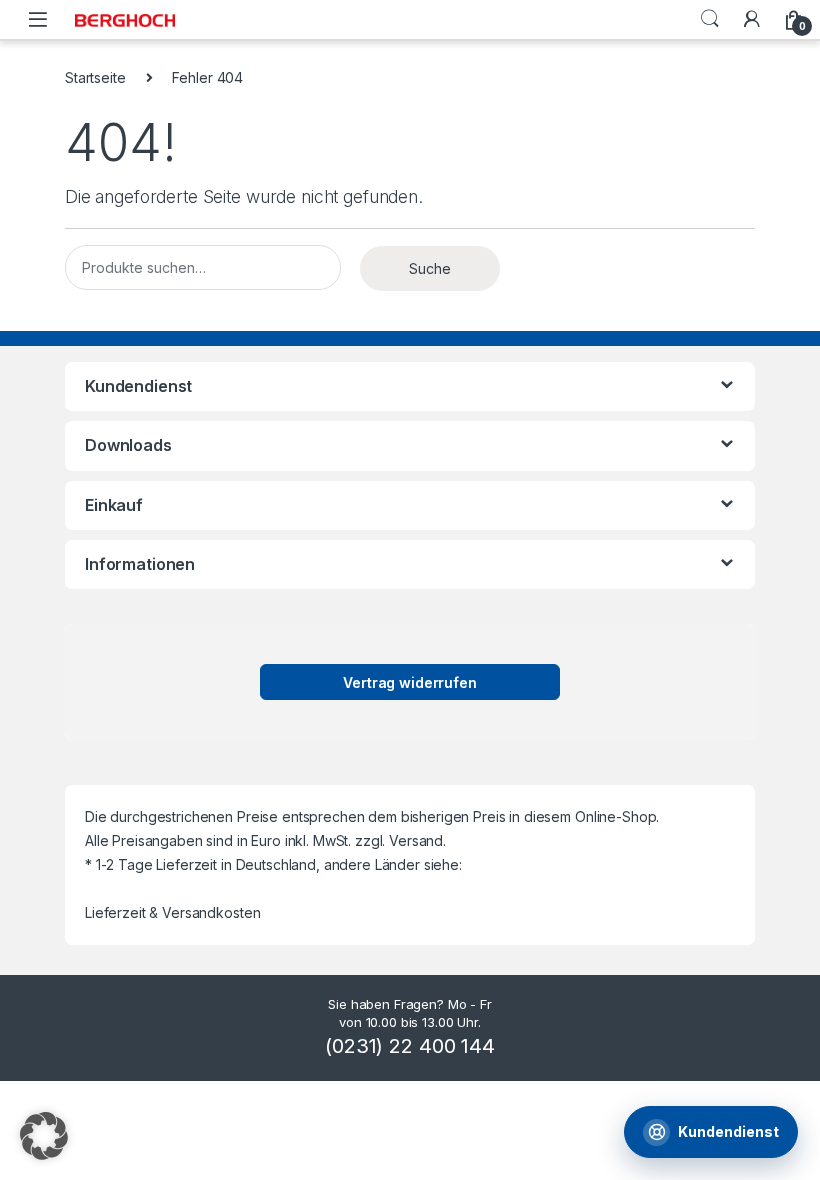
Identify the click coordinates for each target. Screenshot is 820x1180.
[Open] (38, 19)
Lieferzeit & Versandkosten (172, 912)
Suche (710, 19)
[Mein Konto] (752, 19)
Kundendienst (728, 1131)
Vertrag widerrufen (409, 682)
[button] (44, 1136)
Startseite (95, 77)
